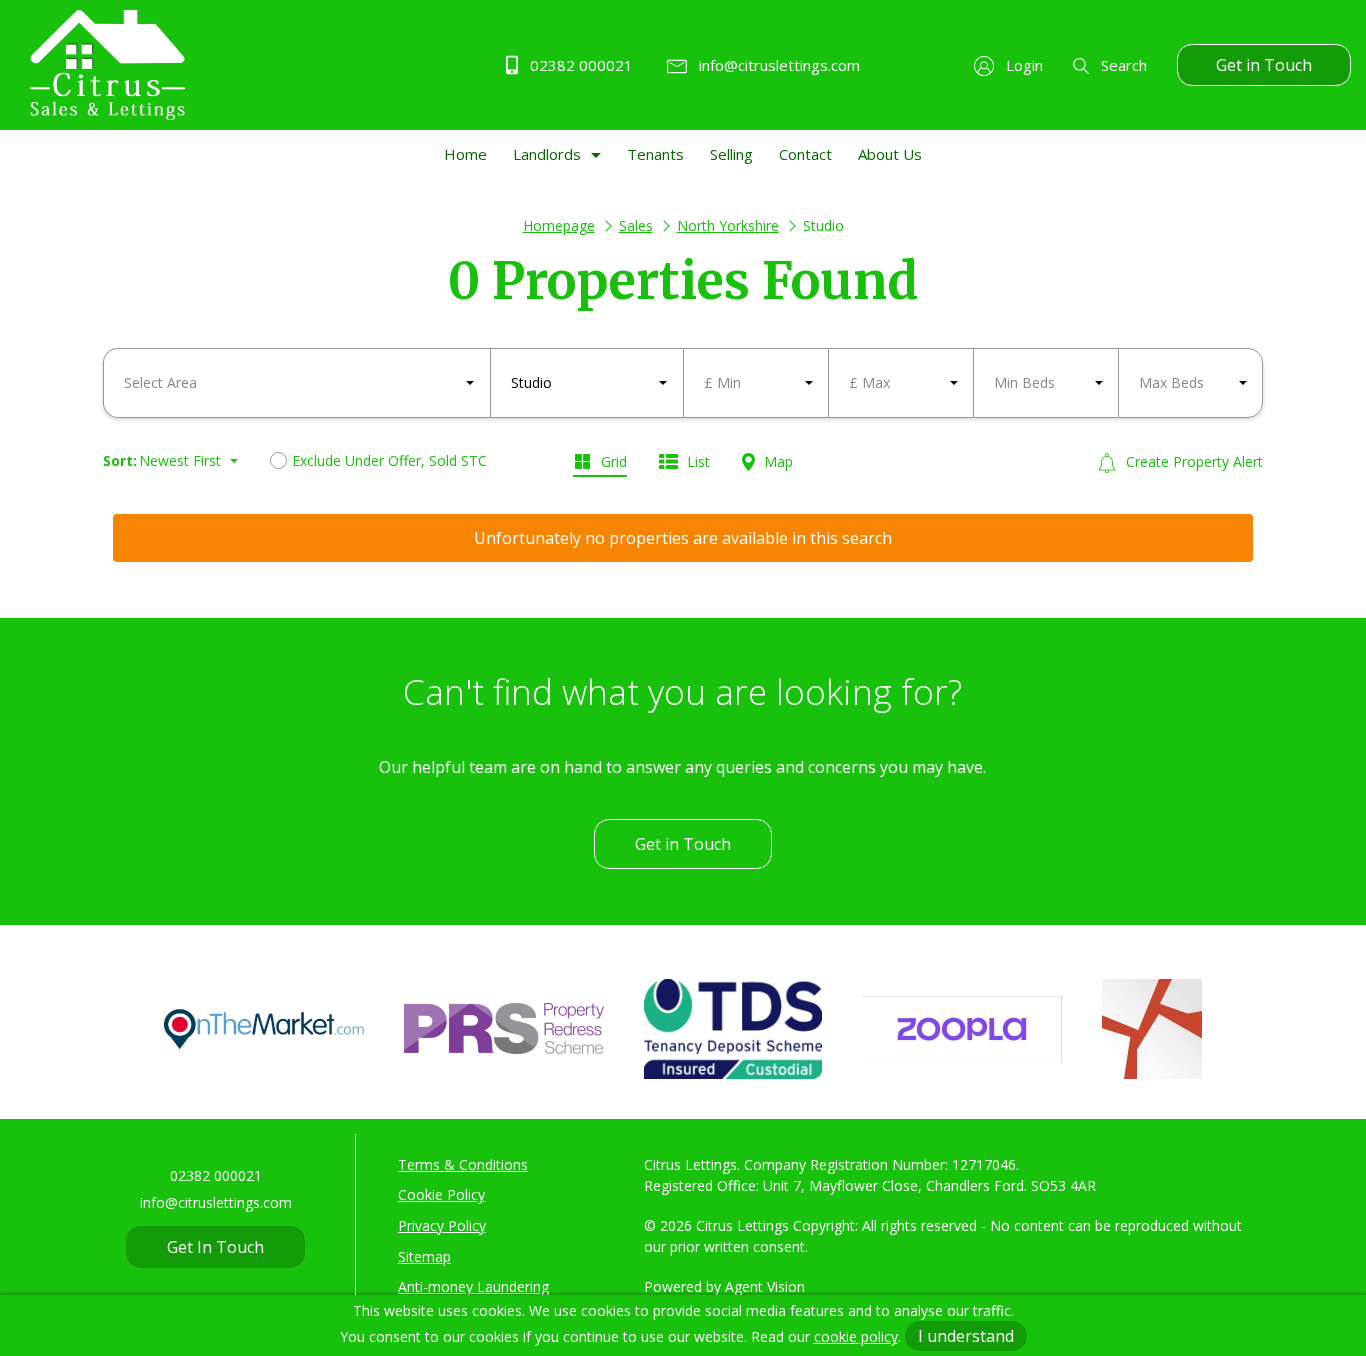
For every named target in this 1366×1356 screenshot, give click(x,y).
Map (776, 461)
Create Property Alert (1192, 461)
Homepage (559, 225)
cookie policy (856, 1336)
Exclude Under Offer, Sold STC (389, 460)
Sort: (120, 460)
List (696, 461)
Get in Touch (1264, 65)
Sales (636, 225)
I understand (966, 1336)
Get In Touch (215, 1247)
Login (1022, 65)
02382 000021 (579, 65)
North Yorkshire (728, 225)
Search (1122, 65)
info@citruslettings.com (777, 65)
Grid (612, 461)
